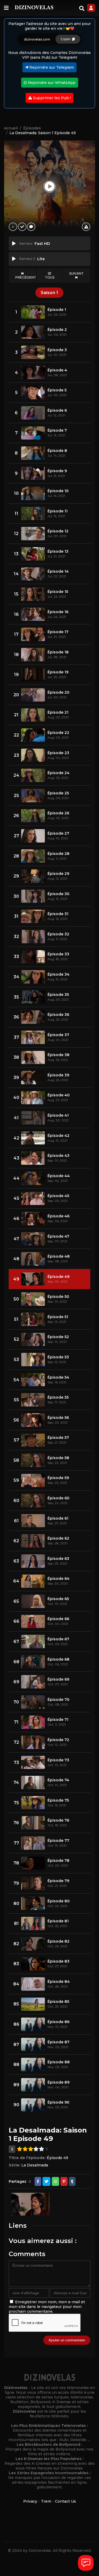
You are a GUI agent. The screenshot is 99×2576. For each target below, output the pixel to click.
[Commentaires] (31, 227)
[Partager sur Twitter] (46, 2181)
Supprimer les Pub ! (51, 98)
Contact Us (65, 2501)
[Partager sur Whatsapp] (55, 2181)
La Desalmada (35, 2165)
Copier (66, 39)
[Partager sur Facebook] (38, 2181)
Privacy (30, 2501)
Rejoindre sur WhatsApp (51, 83)
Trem (46, 2501)
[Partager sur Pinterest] (64, 2181)
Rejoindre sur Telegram (51, 67)
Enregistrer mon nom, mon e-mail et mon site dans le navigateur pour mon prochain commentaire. (47, 2307)
